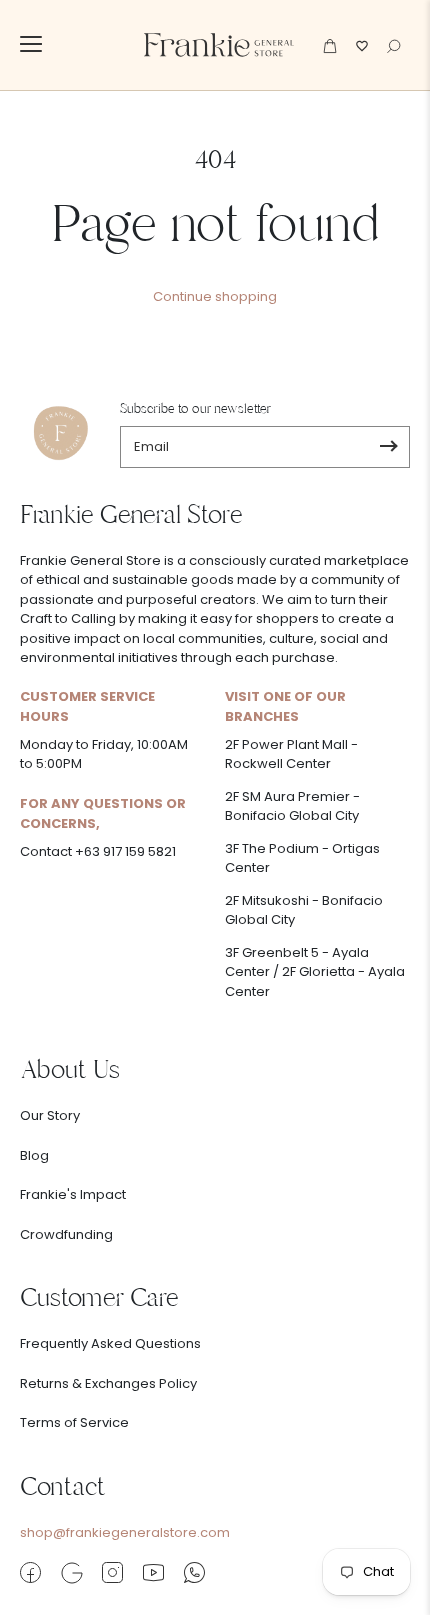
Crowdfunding (66, 1234)
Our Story (50, 1115)
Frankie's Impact (73, 1194)
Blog (34, 1155)
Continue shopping (215, 296)
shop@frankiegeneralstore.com (125, 1532)
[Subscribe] (388, 447)
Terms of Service (74, 1422)
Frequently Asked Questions (110, 1343)
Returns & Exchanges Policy (108, 1383)
